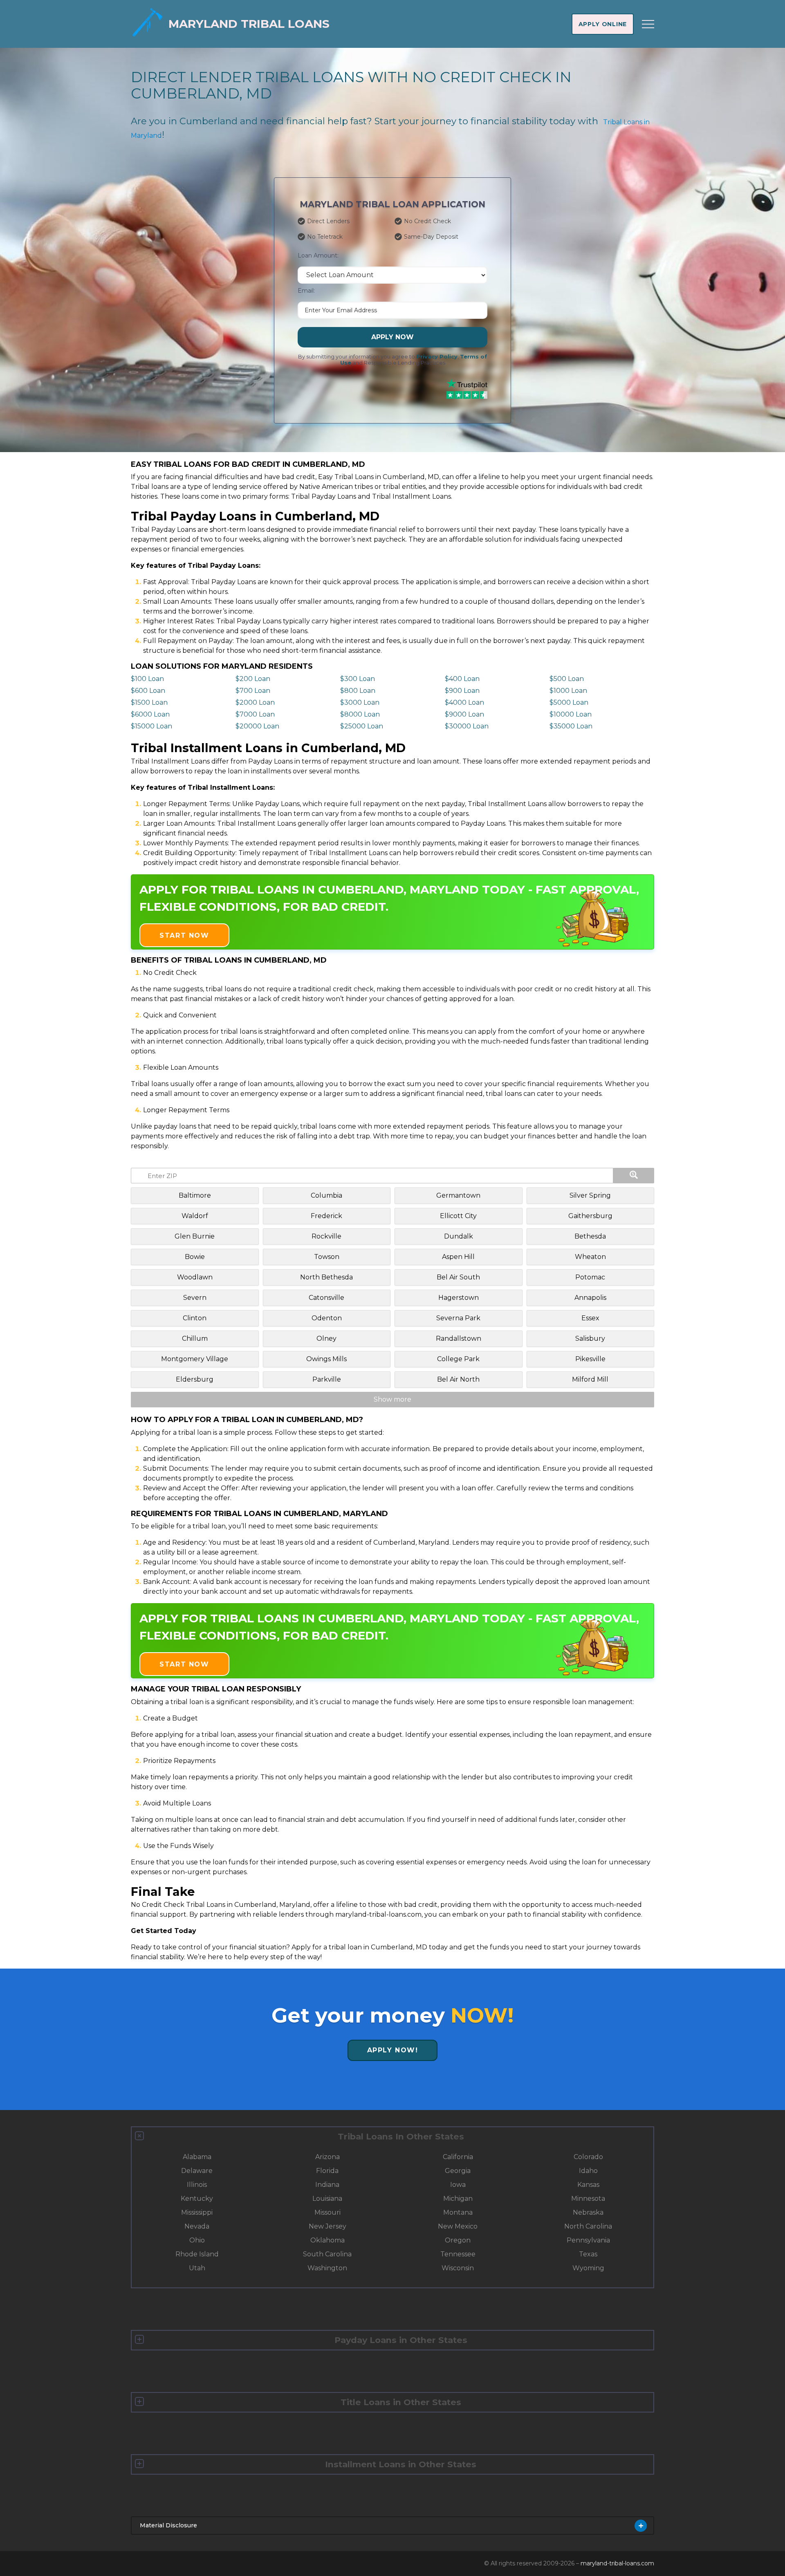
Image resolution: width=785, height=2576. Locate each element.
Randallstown (459, 1338)
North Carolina (588, 2226)
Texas (588, 2254)
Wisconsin (458, 2268)
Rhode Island (197, 2254)
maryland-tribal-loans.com (617, 2563)
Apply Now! (393, 2050)
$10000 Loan (571, 714)
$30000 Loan (467, 726)
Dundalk (459, 1236)
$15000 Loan (151, 726)
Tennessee (458, 2254)
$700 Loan (253, 691)
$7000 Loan (255, 714)
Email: (306, 291)
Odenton (327, 1318)
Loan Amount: (318, 255)
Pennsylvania (588, 2240)
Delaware (197, 2171)
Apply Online (603, 24)
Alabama (197, 2157)
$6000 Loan (150, 714)
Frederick (326, 1216)
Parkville (327, 1379)
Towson (327, 1257)
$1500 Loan (149, 702)
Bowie (195, 1257)
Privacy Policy (437, 357)
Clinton (195, 1318)
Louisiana (327, 2199)
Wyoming (588, 2268)
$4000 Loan (464, 702)
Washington (327, 2268)
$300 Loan (358, 679)
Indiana (327, 2185)
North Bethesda (326, 1277)
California (458, 2157)
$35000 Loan (571, 726)
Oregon (458, 2240)
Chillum (195, 1338)
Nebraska (588, 2212)
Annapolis (590, 1298)
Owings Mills (326, 1359)
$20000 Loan (257, 726)
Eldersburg (195, 1379)
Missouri (327, 2212)
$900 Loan (462, 691)
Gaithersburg (590, 1216)
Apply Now (392, 337)
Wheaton (590, 1257)
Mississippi (197, 2212)
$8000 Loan (360, 714)
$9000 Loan (464, 714)
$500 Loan (567, 679)
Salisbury (590, 1338)
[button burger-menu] (648, 24)
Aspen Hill (458, 1257)
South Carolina (327, 2254)
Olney (326, 1338)
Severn (195, 1298)
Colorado (588, 2157)
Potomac (590, 1277)
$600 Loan (148, 691)
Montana (458, 2212)
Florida (327, 2171)
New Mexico (458, 2226)
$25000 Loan (362, 726)
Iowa (458, 2185)
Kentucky (197, 2199)
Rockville (326, 1236)
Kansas (588, 2185)
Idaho (588, 2171)
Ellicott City (458, 1216)
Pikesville (590, 1359)
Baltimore (195, 1195)
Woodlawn (195, 1277)
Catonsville (326, 1298)
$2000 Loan (255, 702)
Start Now (184, 935)
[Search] (634, 1176)
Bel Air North (458, 1379)
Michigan (458, 2199)
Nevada (197, 2226)
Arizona (327, 2157)
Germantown (458, 1195)
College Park (458, 1359)
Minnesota (588, 2199)
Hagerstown (459, 1298)
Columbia (326, 1195)
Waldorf (195, 1216)
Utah (197, 2268)
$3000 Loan (360, 702)
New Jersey (327, 2226)
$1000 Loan (568, 691)
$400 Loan (462, 679)
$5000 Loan (569, 702)
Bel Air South (458, 1277)
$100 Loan (147, 679)
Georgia (458, 2171)
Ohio (197, 2240)
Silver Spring (590, 1195)
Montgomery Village (195, 1359)
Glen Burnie (195, 1236)
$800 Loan (358, 691)
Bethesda (590, 1236)
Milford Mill (590, 1379)
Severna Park (458, 1318)
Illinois (197, 2185)
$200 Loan (253, 679)
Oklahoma (327, 2240)
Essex (590, 1318)
